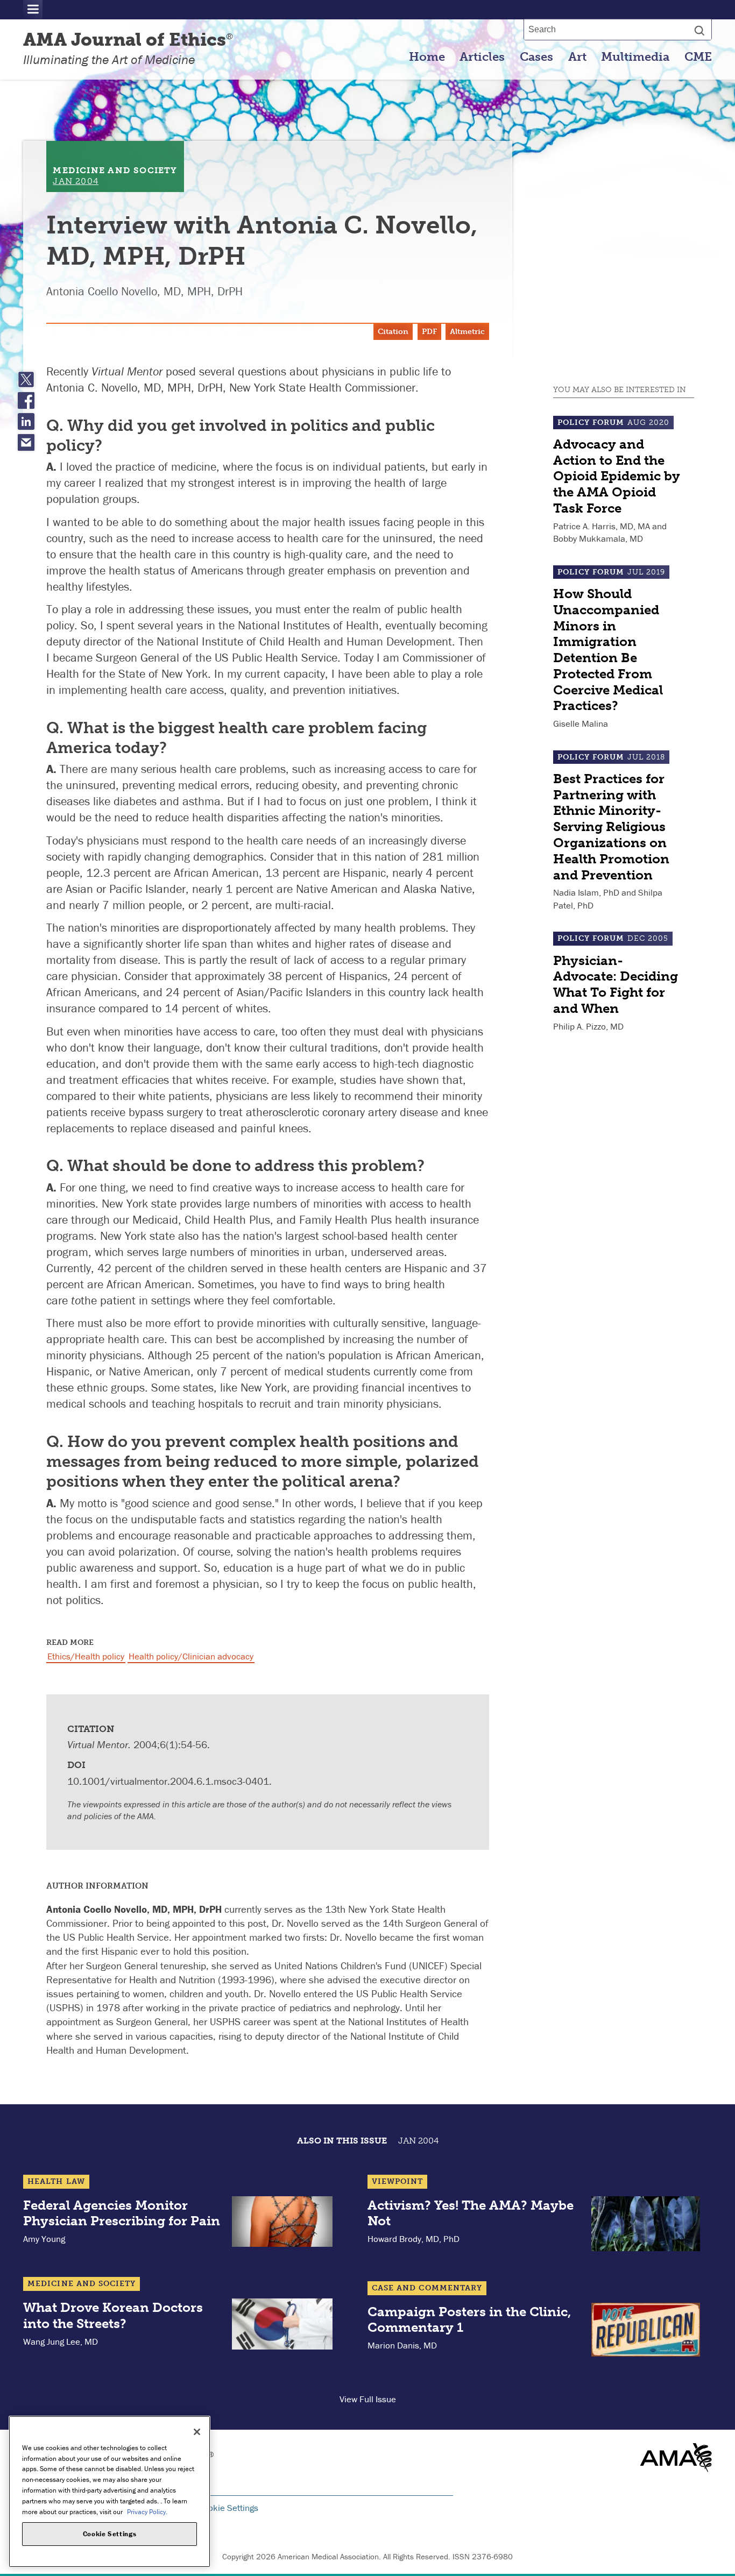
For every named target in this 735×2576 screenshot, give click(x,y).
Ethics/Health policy (86, 1656)
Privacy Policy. (147, 2511)
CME (698, 57)
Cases (536, 57)
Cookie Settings (228, 2508)
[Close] (197, 2432)
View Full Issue (368, 2399)
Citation (393, 332)
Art (577, 57)
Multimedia (635, 57)
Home (427, 57)
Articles (482, 57)
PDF (429, 332)
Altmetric (467, 332)
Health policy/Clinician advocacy (191, 1656)
